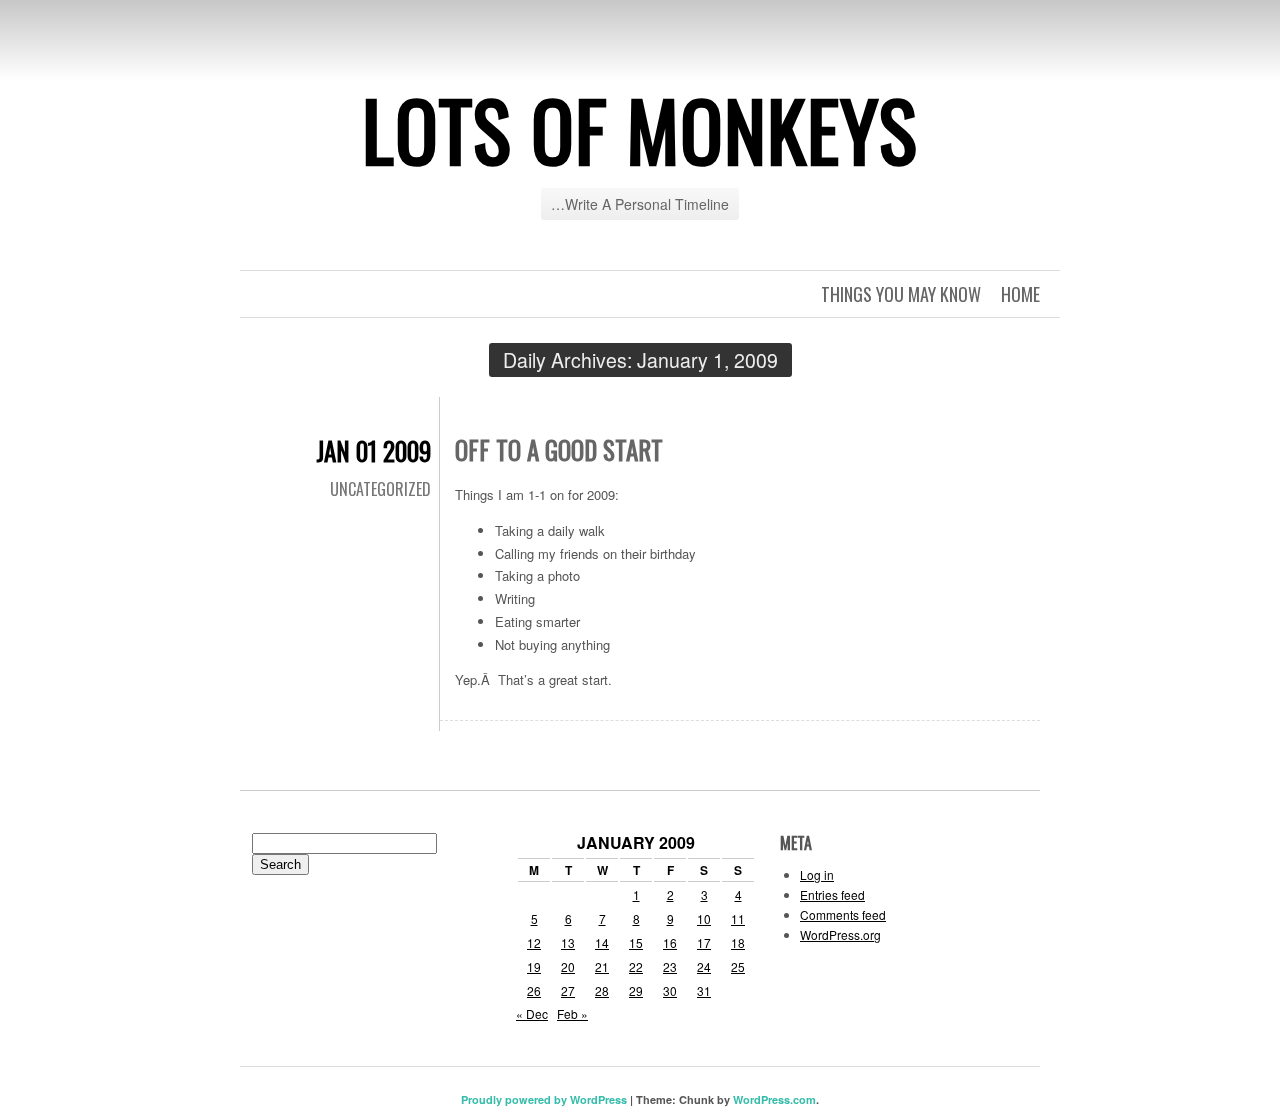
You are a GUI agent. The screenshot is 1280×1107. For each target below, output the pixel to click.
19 (534, 966)
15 (636, 942)
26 (534, 990)
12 (534, 942)
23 (670, 966)
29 (636, 990)
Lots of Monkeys (640, 129)
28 (602, 990)
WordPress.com (774, 1099)
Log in (817, 874)
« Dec (532, 1013)
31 (704, 990)
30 (670, 990)
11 (738, 918)
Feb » (572, 1013)
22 (636, 966)
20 (568, 966)
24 (704, 966)
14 (602, 942)
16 (670, 942)
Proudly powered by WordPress (544, 1099)
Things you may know (901, 294)
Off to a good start (559, 449)
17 (704, 942)
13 (568, 942)
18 (738, 942)
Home (1020, 294)
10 (704, 918)
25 (738, 966)
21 (602, 966)
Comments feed (843, 914)
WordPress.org (840, 934)
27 (568, 990)
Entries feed (832, 894)
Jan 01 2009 (373, 450)
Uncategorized (380, 489)
